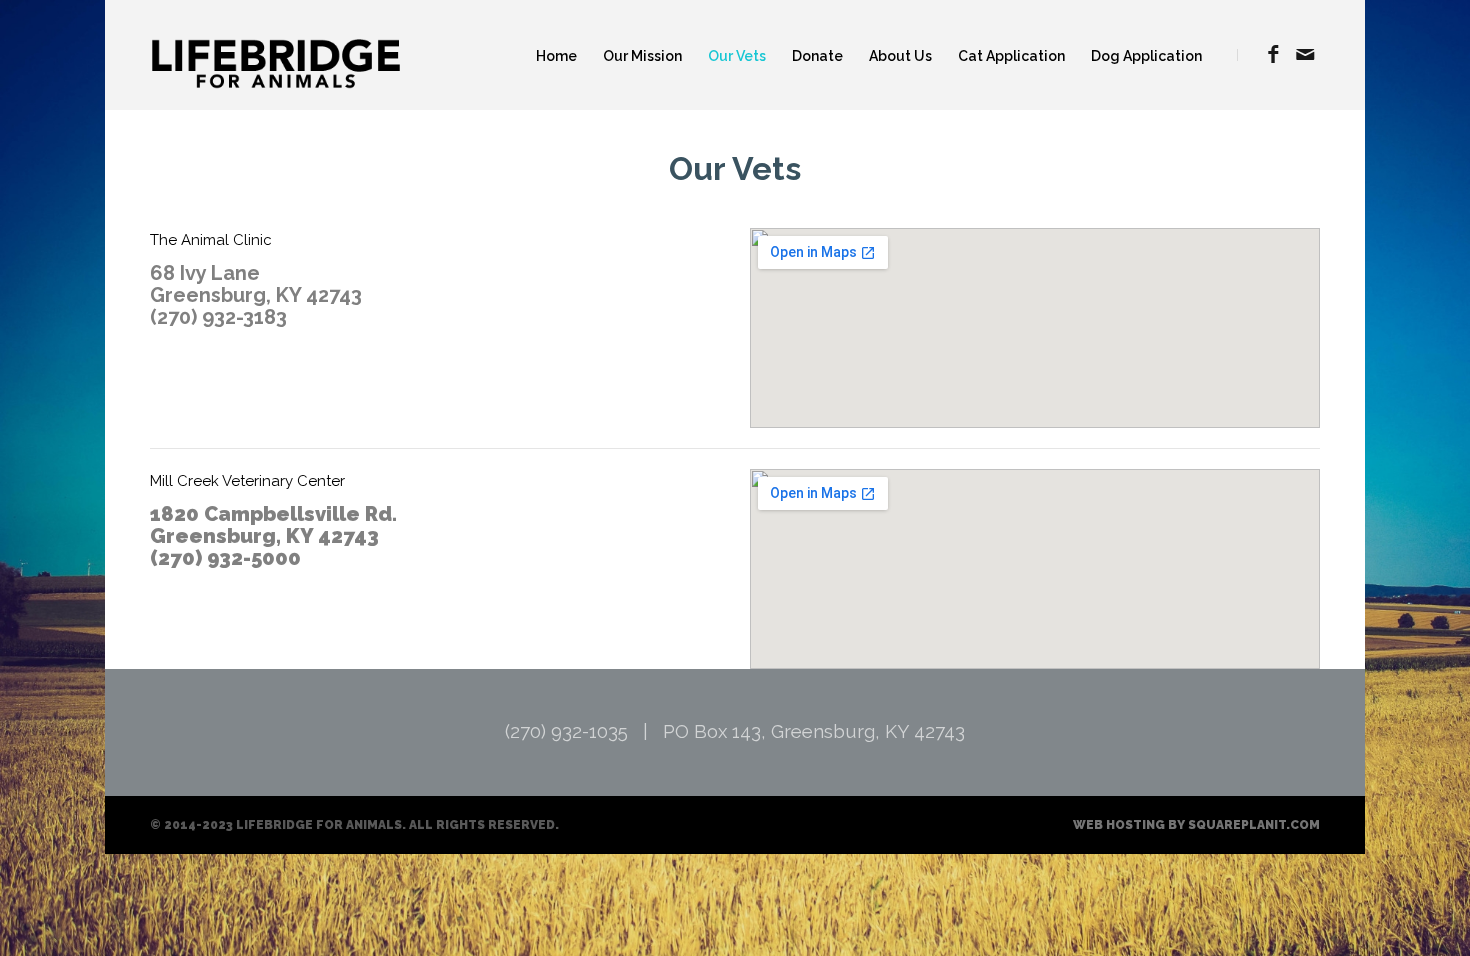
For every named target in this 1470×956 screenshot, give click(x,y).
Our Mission (642, 56)
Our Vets (737, 56)
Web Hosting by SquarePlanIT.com (1196, 825)
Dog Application (1146, 56)
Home (556, 56)
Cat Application (1011, 56)
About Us (900, 56)
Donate (817, 56)
